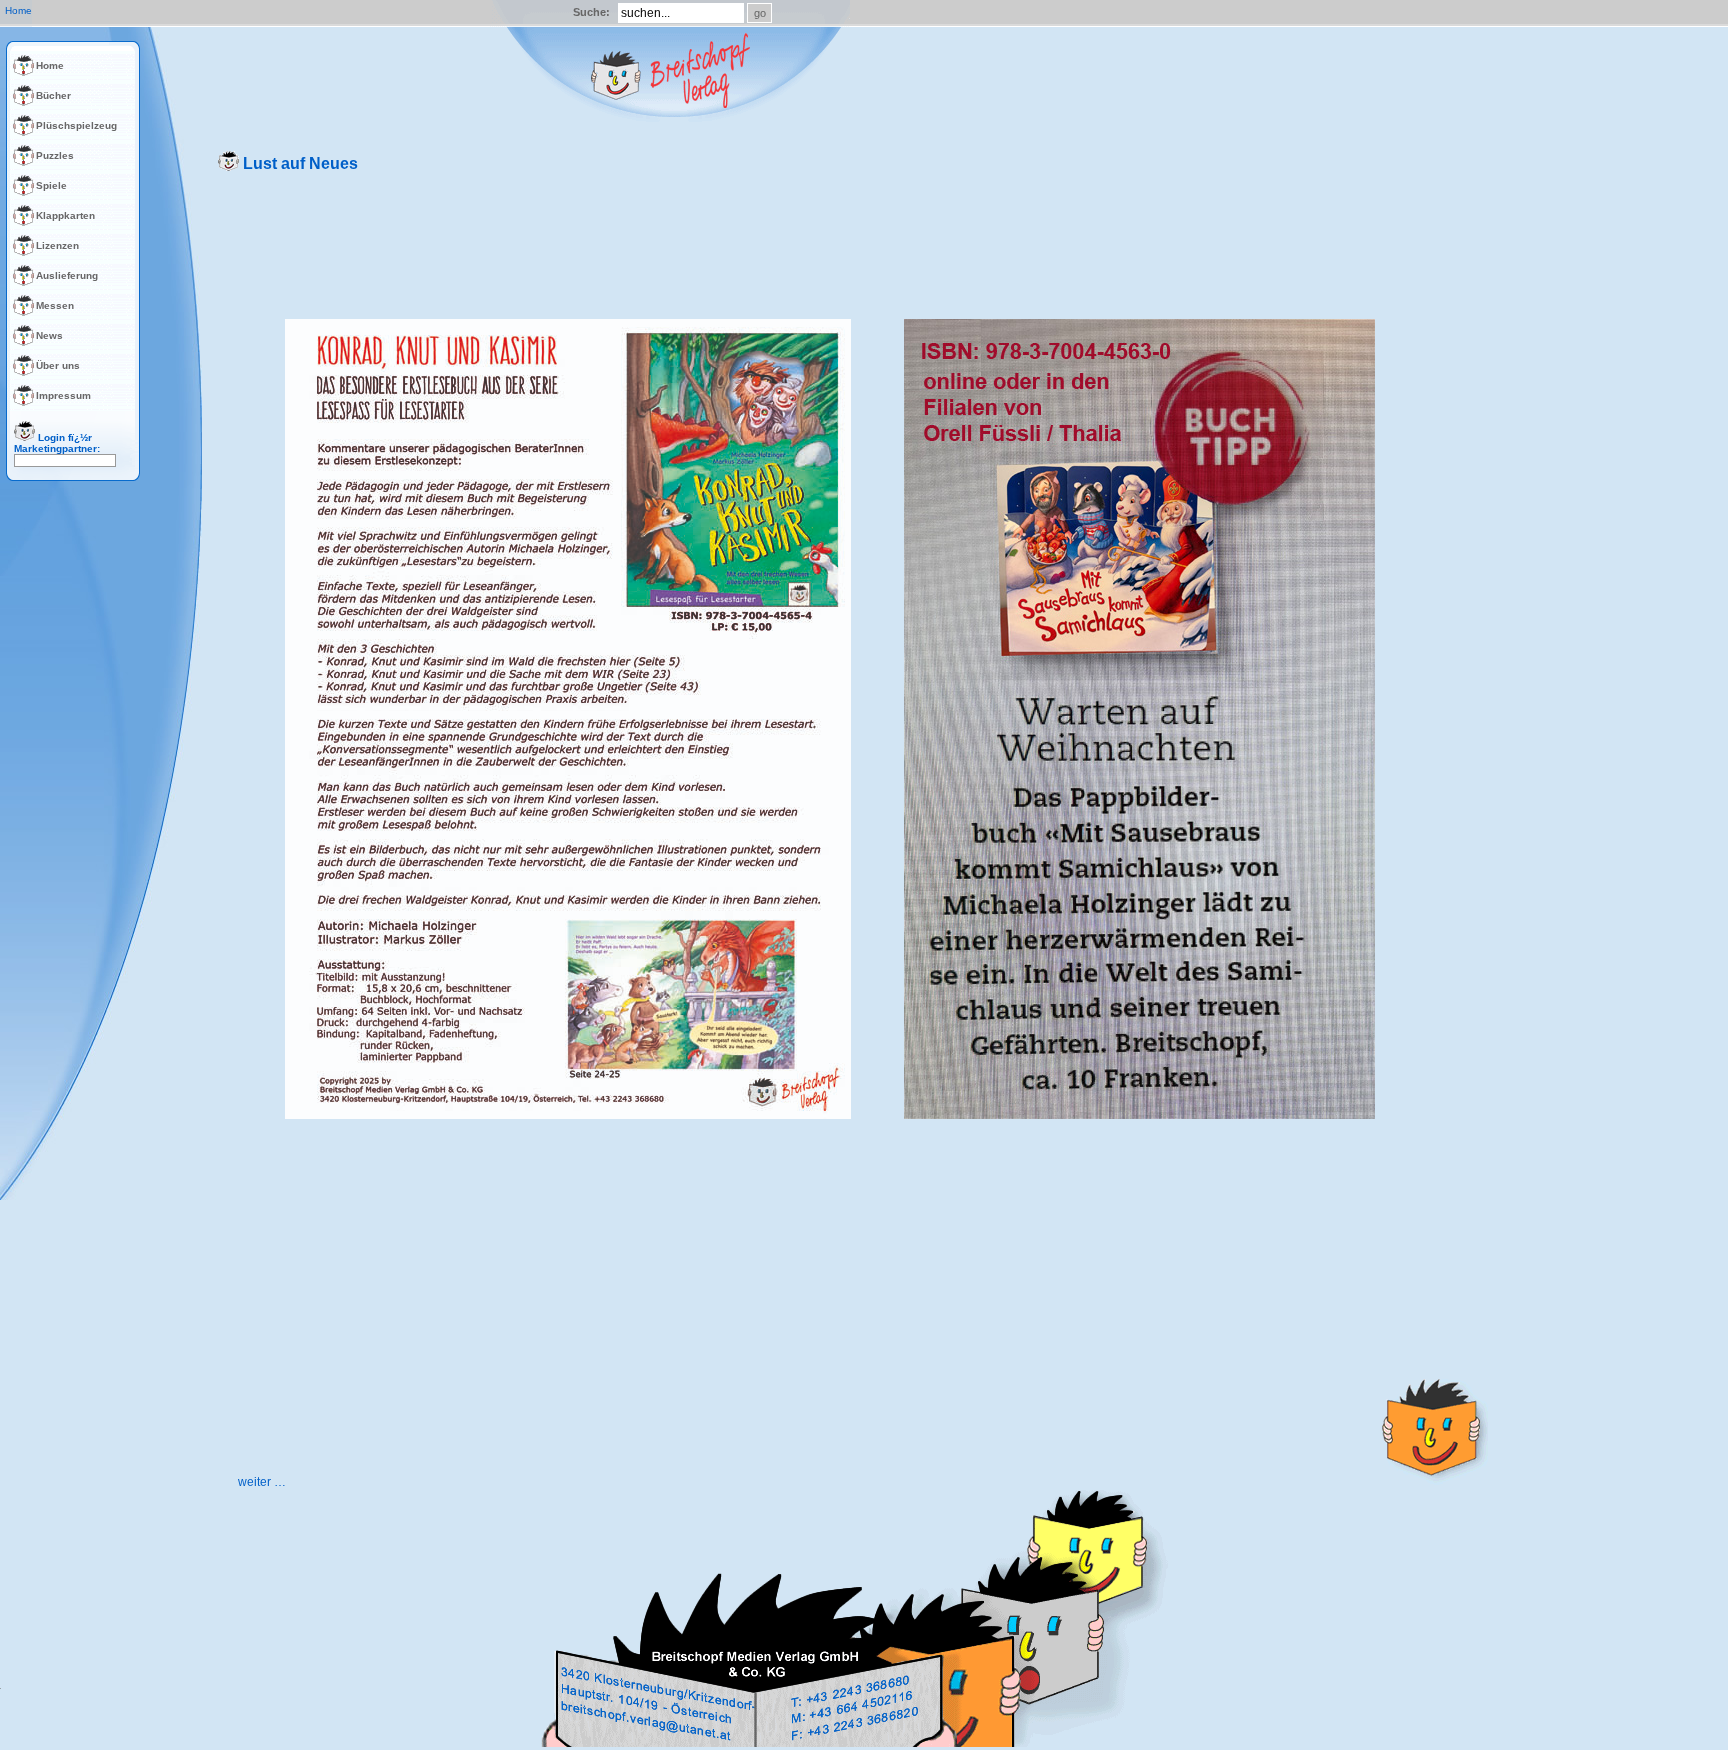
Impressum (63, 395)
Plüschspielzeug (76, 125)
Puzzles (55, 155)
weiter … (262, 1482)
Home (50, 65)
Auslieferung (67, 275)
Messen (55, 305)
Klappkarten (65, 215)
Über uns (58, 365)
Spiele (51, 185)
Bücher (53, 95)
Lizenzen (57, 245)
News (49, 335)
